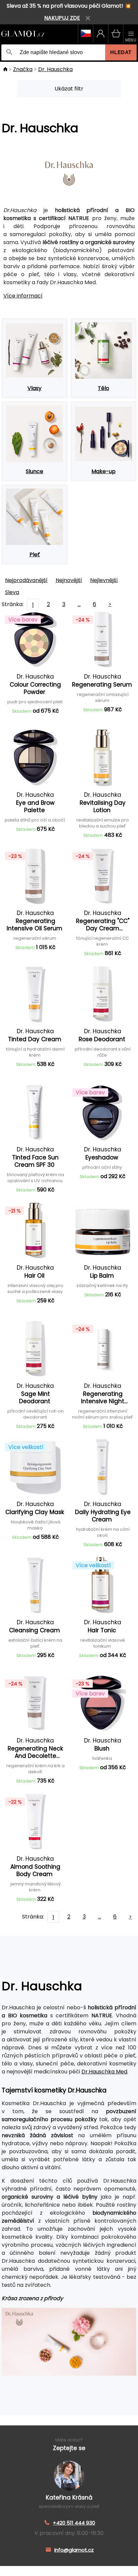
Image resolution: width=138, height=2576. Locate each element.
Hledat (121, 52)
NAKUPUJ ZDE (62, 18)
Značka (23, 69)
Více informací (23, 296)
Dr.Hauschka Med (104, 2072)
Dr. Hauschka (55, 69)
